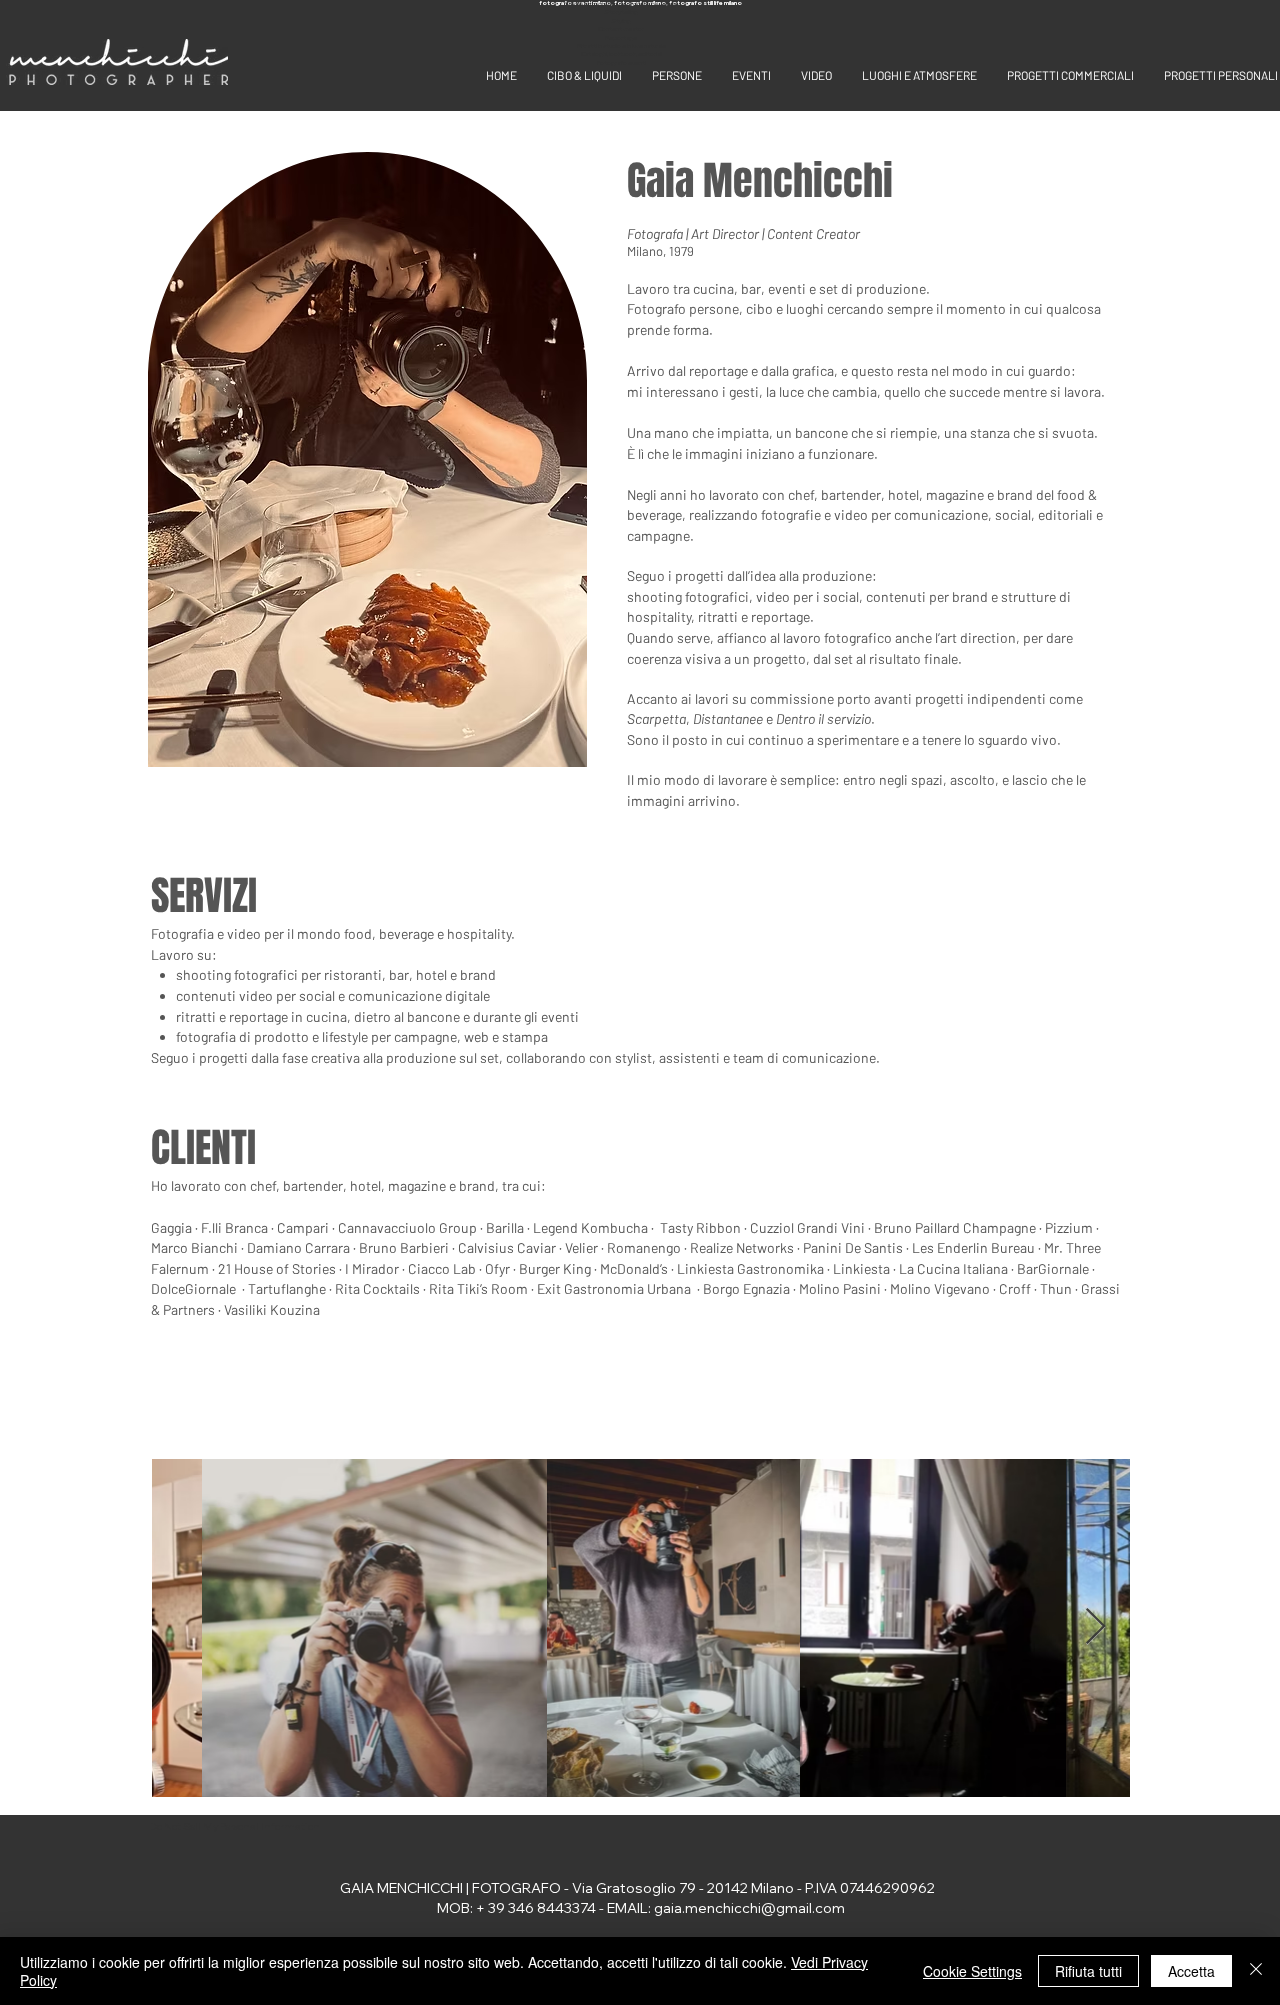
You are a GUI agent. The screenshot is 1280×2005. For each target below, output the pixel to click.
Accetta (1191, 1971)
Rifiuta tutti (1088, 1971)
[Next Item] (1095, 1627)
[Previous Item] (185, 1627)
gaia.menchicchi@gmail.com (749, 1908)
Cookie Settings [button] (972, 1971)
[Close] (1256, 1971)
